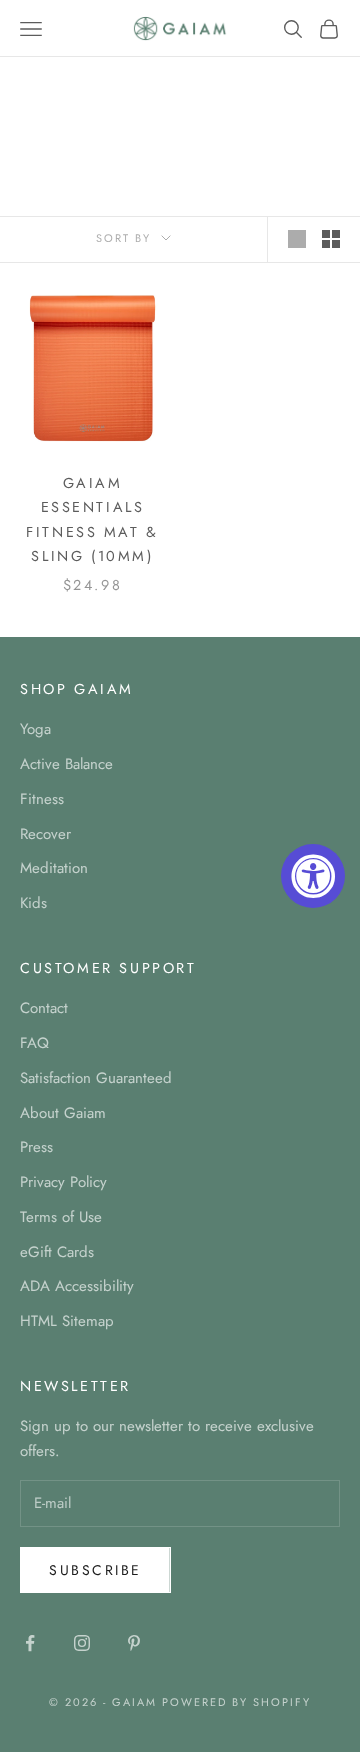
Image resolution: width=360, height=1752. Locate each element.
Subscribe (95, 1570)
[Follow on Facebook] (30, 1643)
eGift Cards (57, 1252)
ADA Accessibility (77, 1286)
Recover (45, 834)
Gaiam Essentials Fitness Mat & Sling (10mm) (92, 519)
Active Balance (66, 764)
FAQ (34, 1043)
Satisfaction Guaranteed (96, 1078)
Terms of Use (61, 1217)
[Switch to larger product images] (297, 239)
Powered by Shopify (236, 1702)
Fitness (42, 799)
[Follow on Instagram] (82, 1643)
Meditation (54, 868)
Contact (44, 1008)
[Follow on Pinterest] (134, 1643)
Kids (33, 903)
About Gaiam (63, 1113)
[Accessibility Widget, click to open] (313, 876)
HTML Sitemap (67, 1321)
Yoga (35, 729)
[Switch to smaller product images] (331, 239)
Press (36, 1147)
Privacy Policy (63, 1182)
